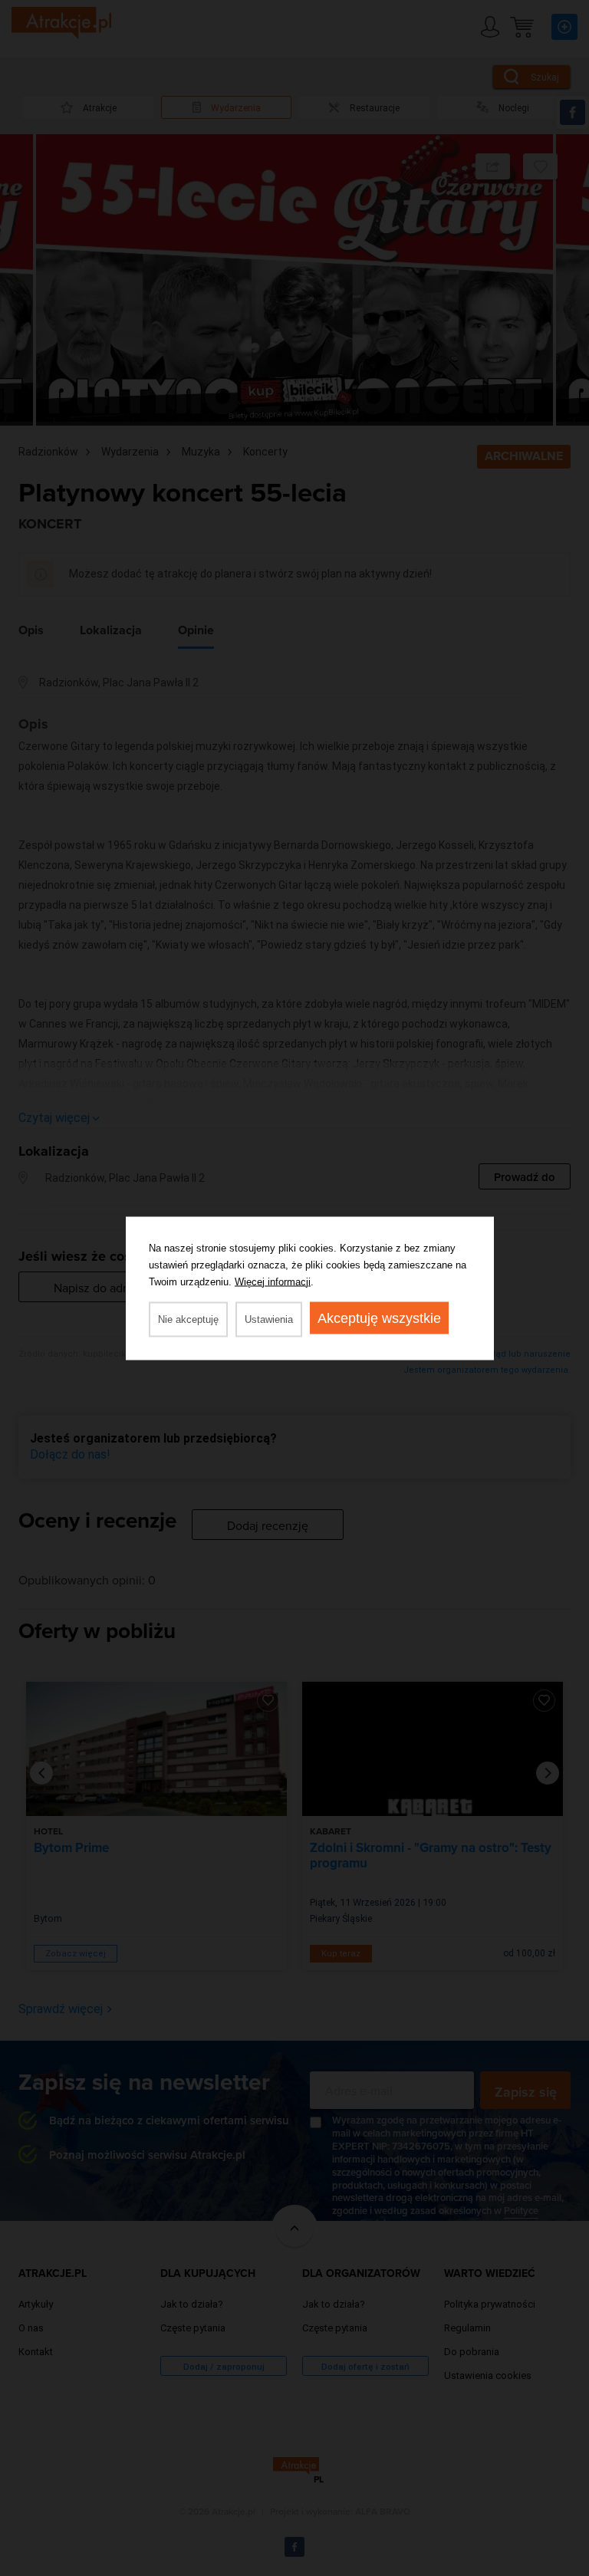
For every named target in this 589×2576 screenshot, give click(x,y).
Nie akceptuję (188, 1319)
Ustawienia (269, 1319)
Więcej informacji (273, 1281)
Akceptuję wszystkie (379, 1318)
